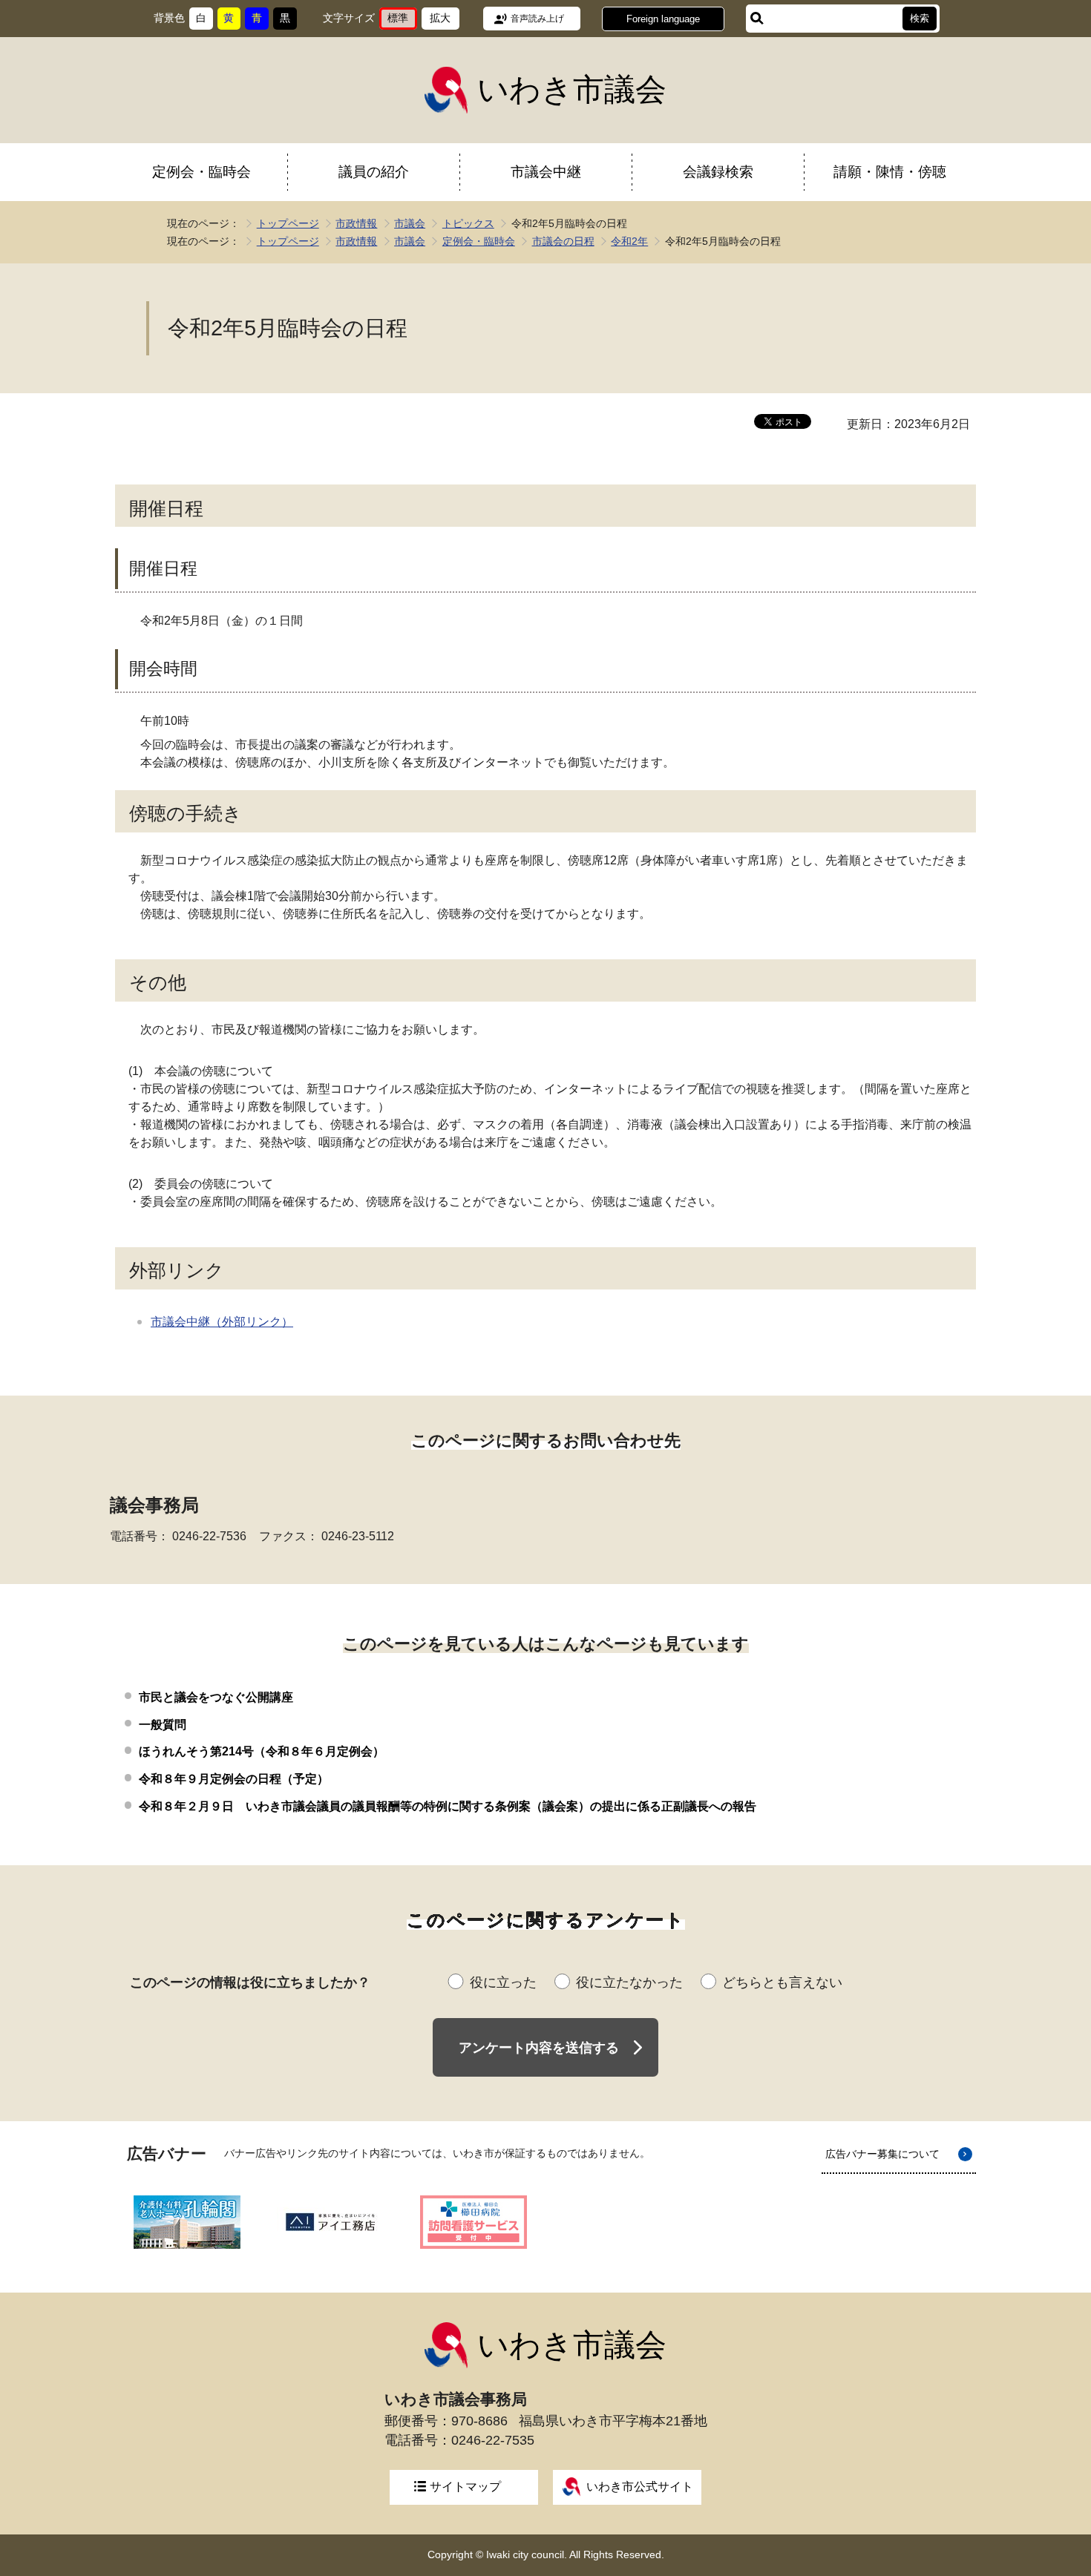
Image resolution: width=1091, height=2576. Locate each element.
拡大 (445, 21)
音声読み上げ (537, 19)
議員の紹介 (374, 172)
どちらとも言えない (782, 1982)
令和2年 (629, 241)
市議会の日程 (563, 241)
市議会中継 (546, 172)
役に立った (503, 1982)
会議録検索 (718, 172)
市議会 (410, 223)
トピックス (468, 223)
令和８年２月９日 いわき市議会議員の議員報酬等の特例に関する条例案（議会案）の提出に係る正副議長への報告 (448, 1806)
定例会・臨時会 (202, 172)
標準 (402, 21)
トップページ (288, 223)
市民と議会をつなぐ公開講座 (216, 1697)
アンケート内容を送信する (539, 2048)
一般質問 (163, 1725)
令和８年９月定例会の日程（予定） (234, 1779)
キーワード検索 (757, 19)
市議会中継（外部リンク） (222, 1322)
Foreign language (663, 19)
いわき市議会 (572, 89)
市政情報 (356, 223)
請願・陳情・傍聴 (890, 172)
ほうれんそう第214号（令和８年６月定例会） (262, 1751)
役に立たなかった (629, 1982)
